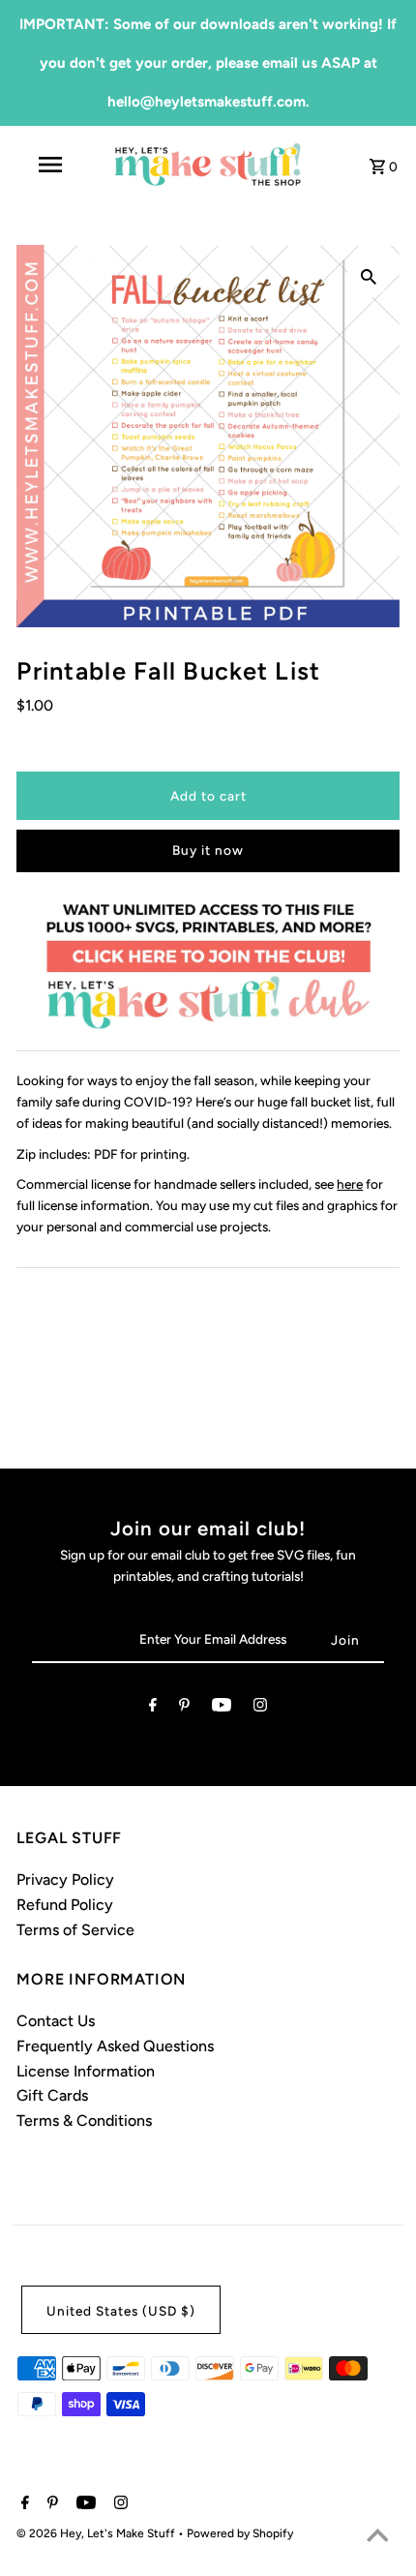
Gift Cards (52, 2095)
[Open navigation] (54, 165)
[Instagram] (260, 1709)
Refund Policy (65, 1905)
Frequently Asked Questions (115, 2046)
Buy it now (208, 850)
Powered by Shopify (240, 2533)
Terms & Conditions (84, 2121)
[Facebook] (153, 1709)
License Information (86, 2071)
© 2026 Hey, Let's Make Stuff (97, 2533)
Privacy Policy (65, 1879)
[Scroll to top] (377, 2537)
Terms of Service (75, 1930)
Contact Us (56, 2021)
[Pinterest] (184, 1709)
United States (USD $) (121, 2311)
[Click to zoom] (369, 276)
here (350, 1184)
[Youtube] (222, 1709)
